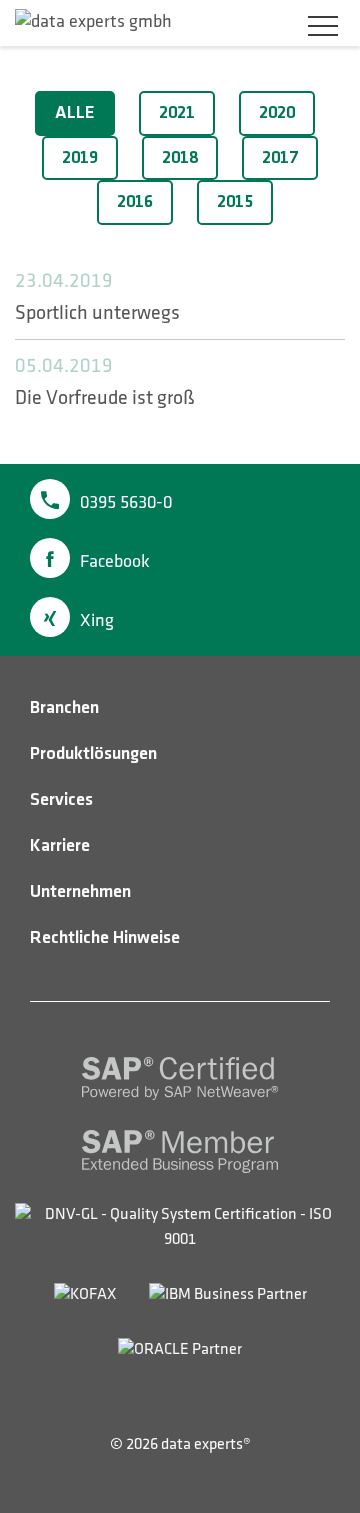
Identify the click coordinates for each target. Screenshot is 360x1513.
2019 (80, 158)
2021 (177, 113)
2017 (280, 158)
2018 (180, 158)
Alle (75, 113)
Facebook (115, 562)
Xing (97, 621)
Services (61, 800)
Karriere (60, 846)
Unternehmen (80, 892)
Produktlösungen (93, 754)
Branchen (64, 708)
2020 (277, 113)
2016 (135, 202)
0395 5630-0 (126, 503)
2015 (235, 202)
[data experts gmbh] (93, 22)
